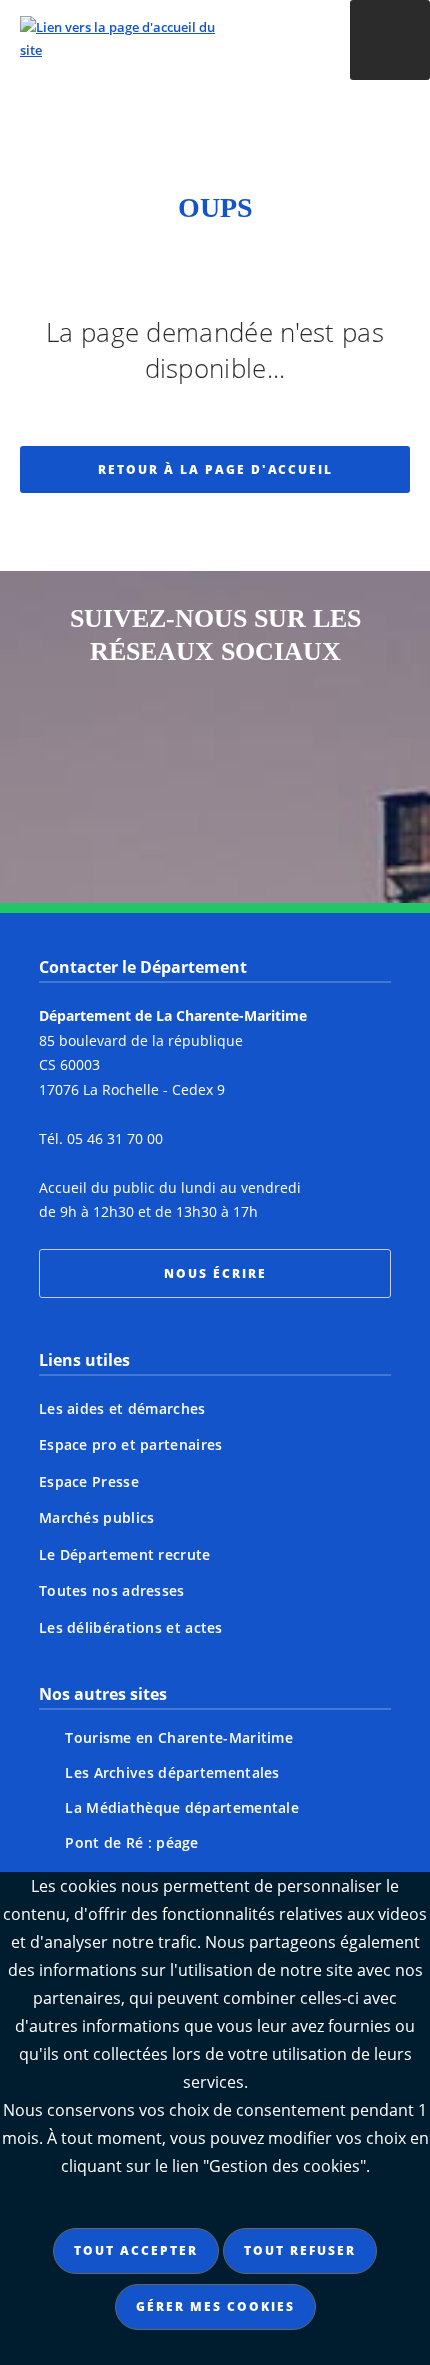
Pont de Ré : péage (131, 1842)
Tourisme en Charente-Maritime (179, 1737)
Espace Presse (89, 1481)
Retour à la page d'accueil (215, 469)
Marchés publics (97, 1517)
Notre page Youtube (253, 815)
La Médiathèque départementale (182, 1807)
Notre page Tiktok (329, 741)
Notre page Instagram (101, 741)
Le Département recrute (125, 1554)
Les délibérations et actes (131, 1627)
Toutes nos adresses (112, 1590)
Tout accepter (136, 2250)
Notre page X (253, 741)
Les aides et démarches (122, 1408)
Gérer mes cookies (215, 2306)
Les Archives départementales (172, 1772)
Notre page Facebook (177, 741)
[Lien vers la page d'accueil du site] (161, 39)
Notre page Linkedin (177, 815)
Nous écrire (215, 1273)
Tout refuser (300, 2250)
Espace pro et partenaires (131, 1444)
